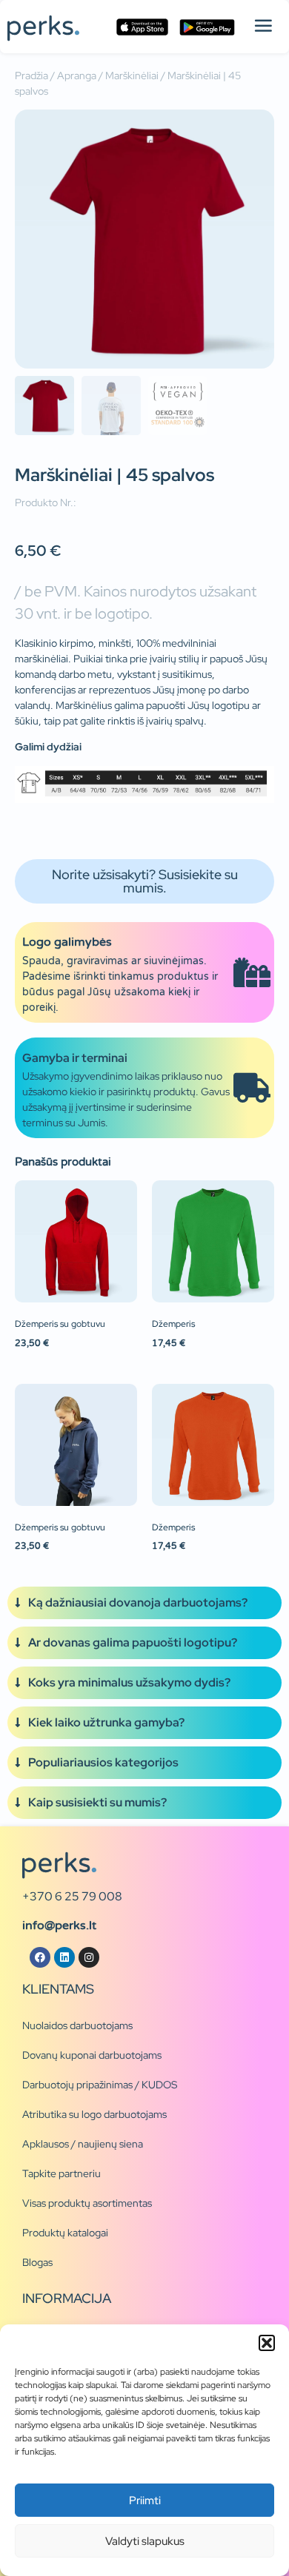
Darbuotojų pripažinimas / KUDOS (100, 2085)
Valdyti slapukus (145, 2541)
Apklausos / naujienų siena (83, 2144)
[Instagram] (89, 1957)
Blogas (37, 2262)
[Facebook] (40, 1957)
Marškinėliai (132, 75)
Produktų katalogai (65, 2233)
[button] (267, 2343)
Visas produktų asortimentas (87, 2203)
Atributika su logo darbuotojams (94, 2114)
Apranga (77, 75)
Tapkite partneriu (62, 2173)
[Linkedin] (64, 1957)
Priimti (145, 2501)
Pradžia (31, 75)
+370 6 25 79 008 (72, 1896)
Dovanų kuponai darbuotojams (92, 2055)
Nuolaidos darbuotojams (77, 2025)
